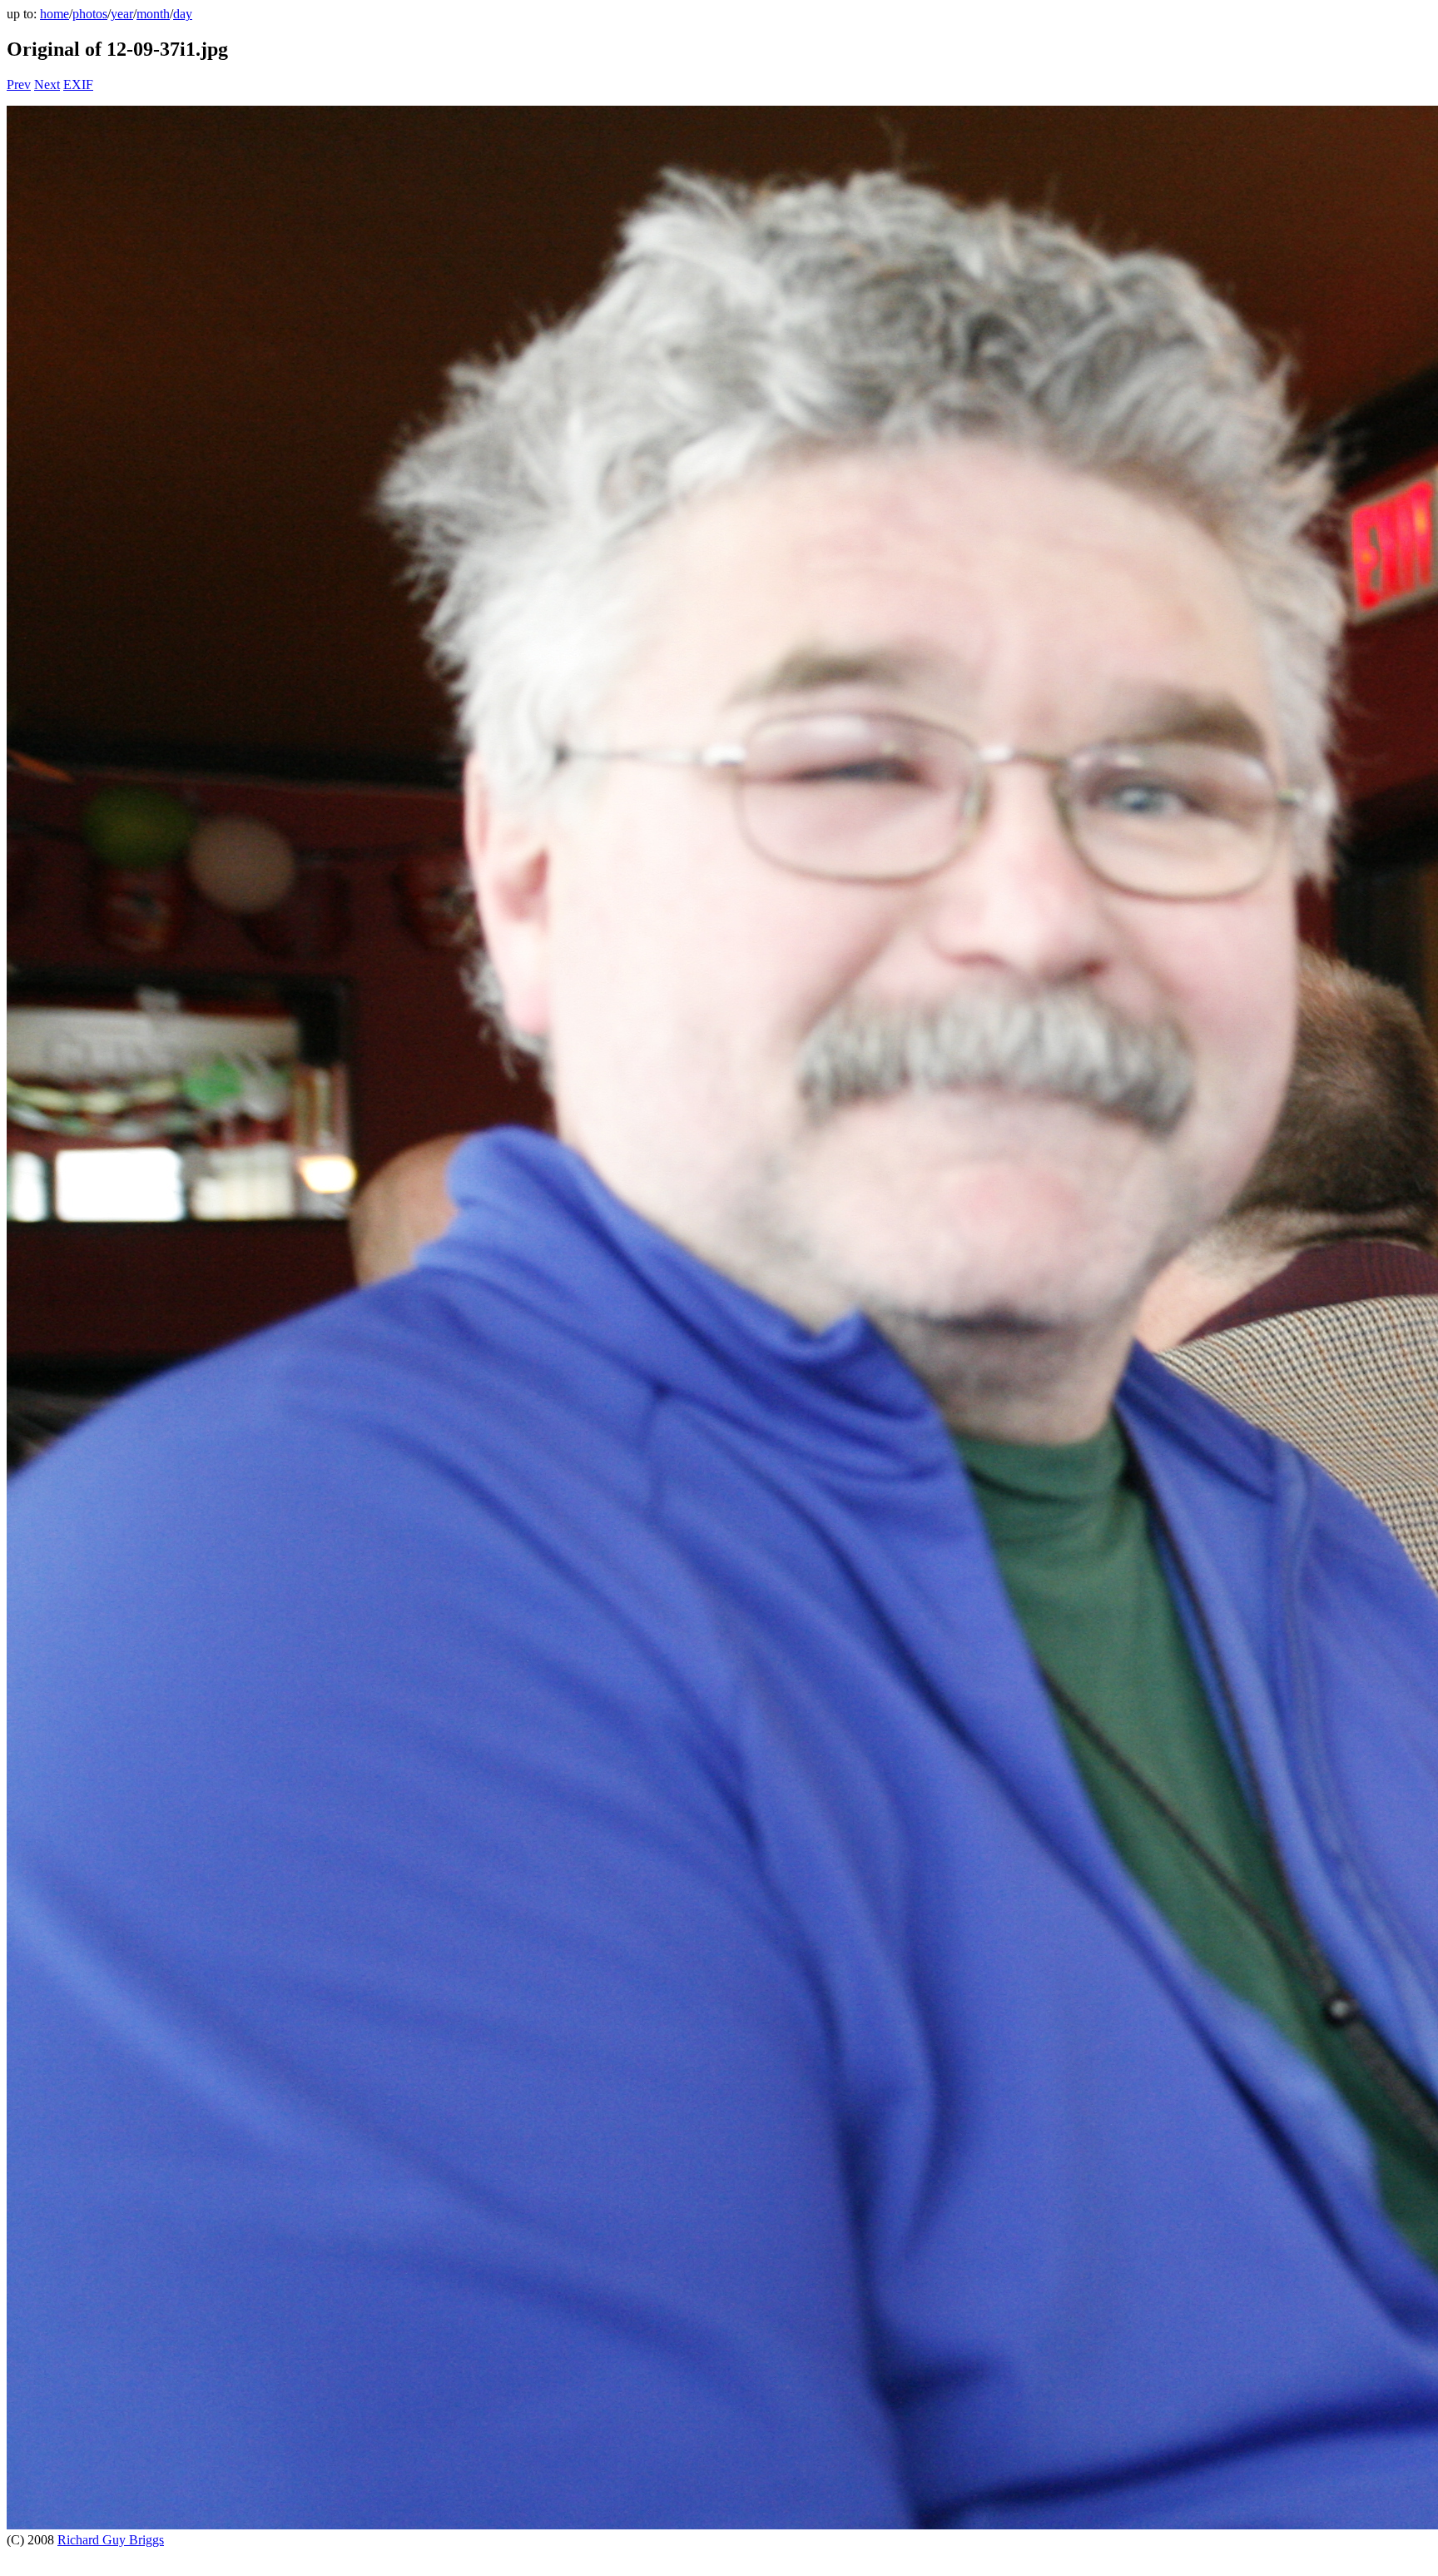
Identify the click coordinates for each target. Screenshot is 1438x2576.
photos (90, 14)
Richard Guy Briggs (111, 2540)
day (183, 14)
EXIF (78, 84)
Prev (19, 84)
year (122, 14)
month (153, 14)
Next (47, 84)
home (55, 14)
